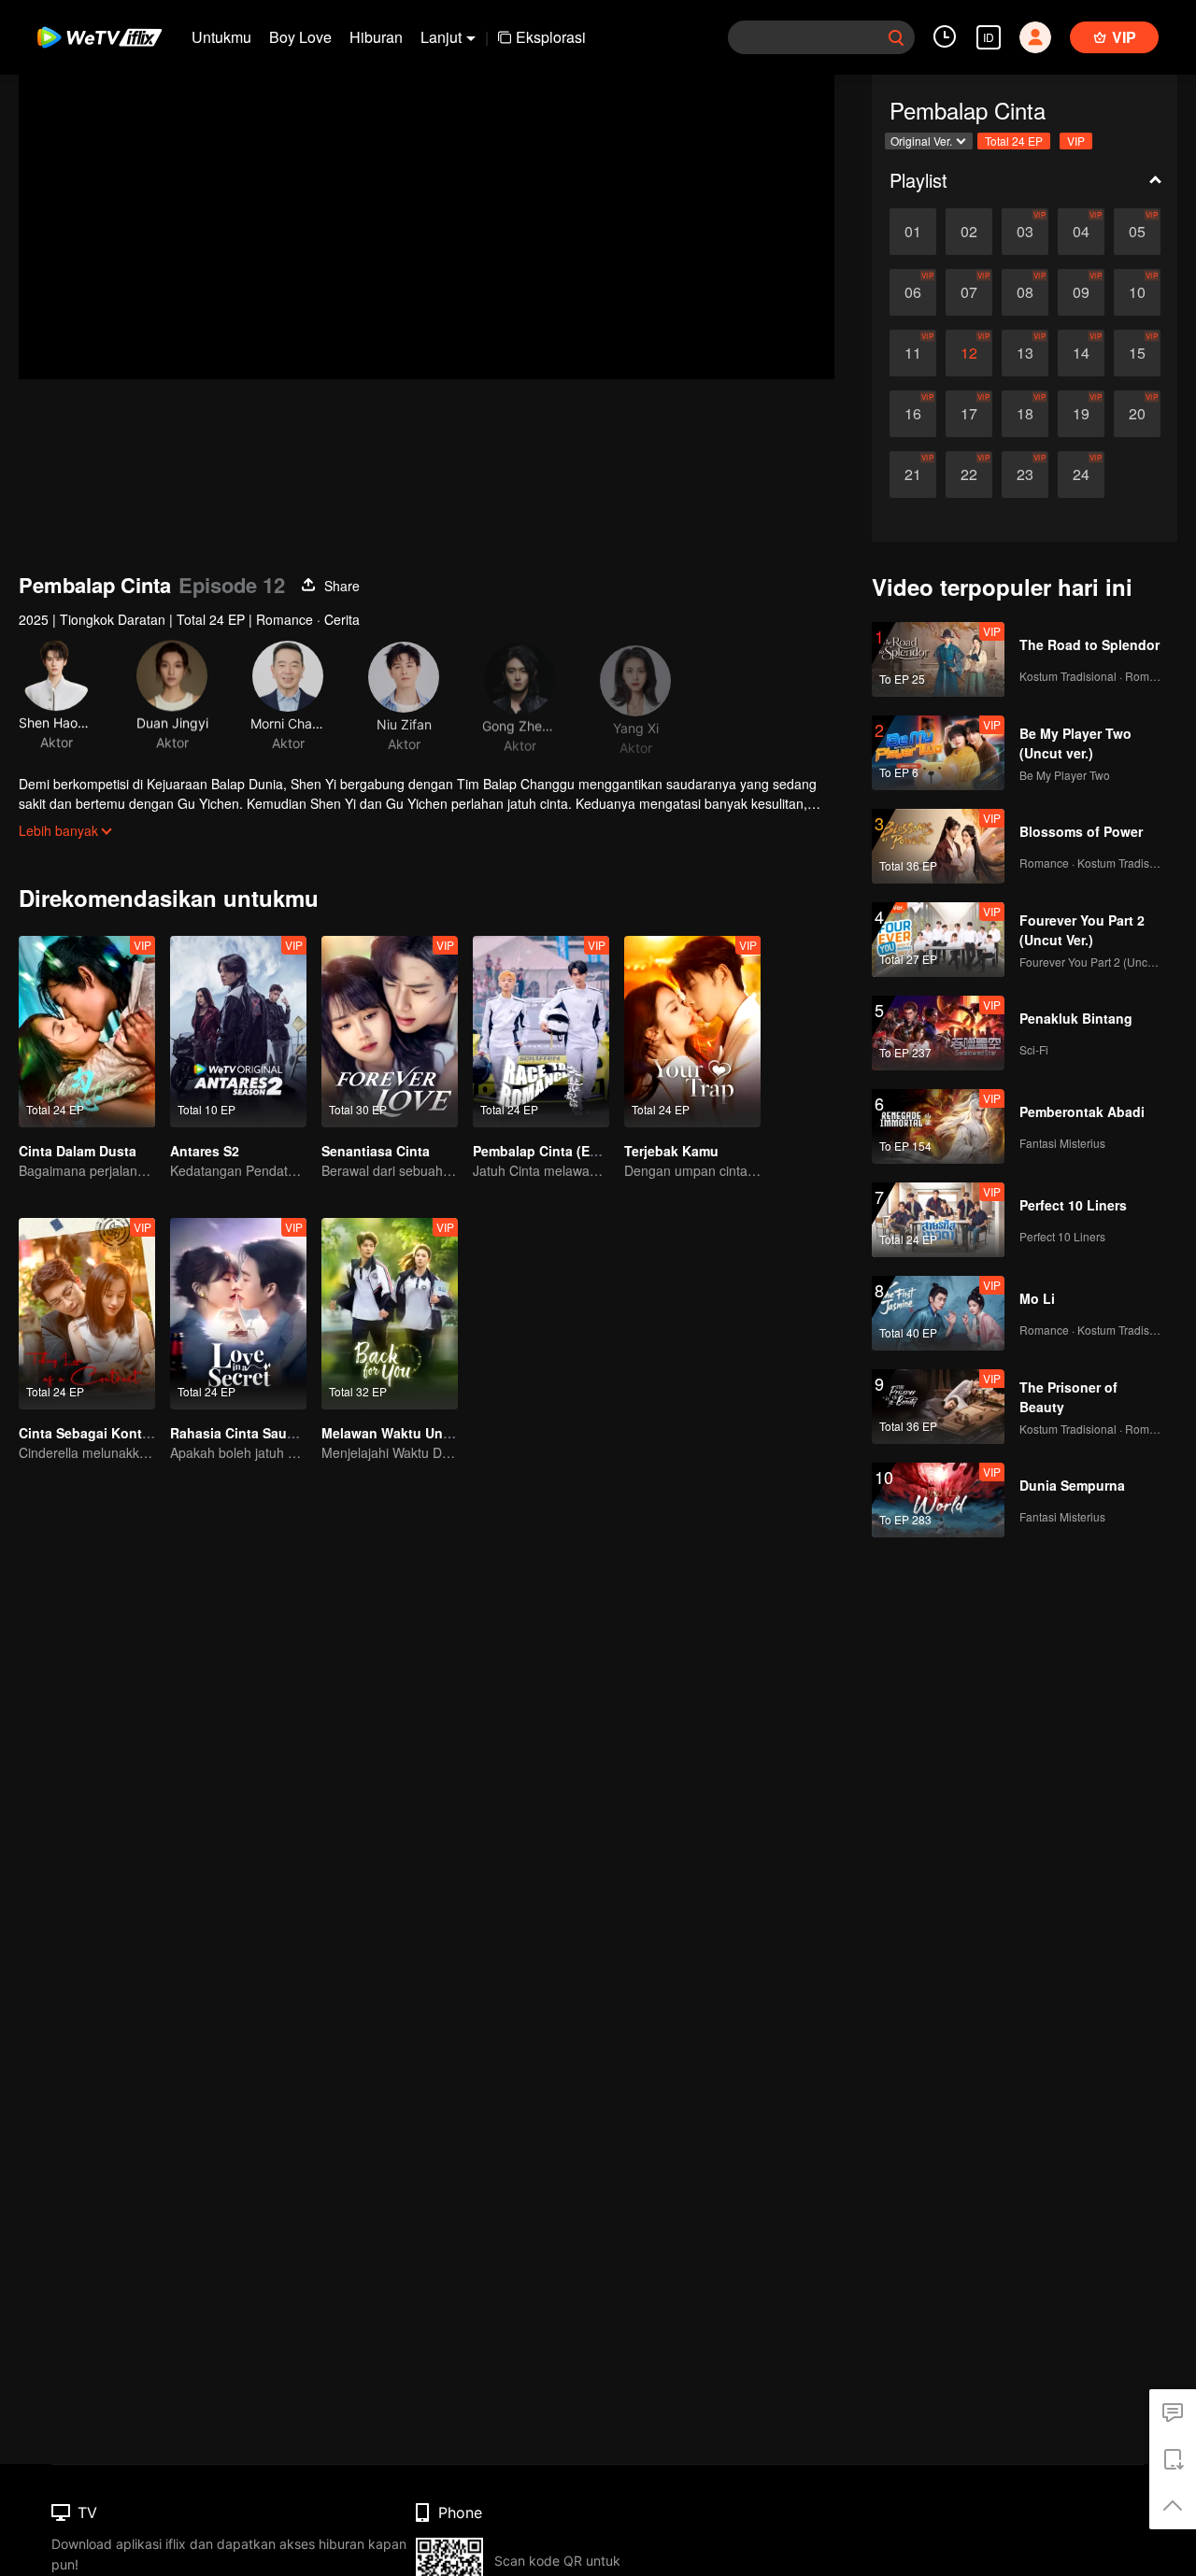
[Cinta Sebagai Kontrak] (87, 1314)
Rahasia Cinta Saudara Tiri (255, 1433)
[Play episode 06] (913, 292)
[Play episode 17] (969, 414)
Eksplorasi (551, 37)
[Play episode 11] (913, 353)
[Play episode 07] (969, 292)
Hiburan (376, 37)
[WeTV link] (100, 37)
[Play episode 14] (1081, 353)
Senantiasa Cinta (376, 1151)
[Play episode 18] (1025, 414)
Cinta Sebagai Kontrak (90, 1433)
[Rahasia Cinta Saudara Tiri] (238, 1314)
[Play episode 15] (1137, 353)
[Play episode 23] (1025, 474)
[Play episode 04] (1081, 232)
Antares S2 (205, 1151)
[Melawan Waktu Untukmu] (390, 1314)
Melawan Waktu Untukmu (402, 1433)
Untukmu (221, 37)
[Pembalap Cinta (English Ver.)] (541, 1032)
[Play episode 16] (913, 414)
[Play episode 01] (913, 232)
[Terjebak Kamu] (692, 1032)
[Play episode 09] (1081, 292)
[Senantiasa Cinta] (390, 1032)
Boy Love (300, 37)
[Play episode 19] (1081, 414)
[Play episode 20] (1137, 414)
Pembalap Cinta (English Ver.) (567, 1151)
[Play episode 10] (1137, 292)
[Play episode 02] (969, 232)
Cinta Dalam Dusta (78, 1151)
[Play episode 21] (913, 474)
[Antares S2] (238, 1032)
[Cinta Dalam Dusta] (87, 1032)
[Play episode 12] (969, 353)
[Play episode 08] (1025, 292)
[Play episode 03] (1025, 232)
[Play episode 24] (1081, 474)
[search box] (896, 37)
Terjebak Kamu (671, 1151)
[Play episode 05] (1137, 232)
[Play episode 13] (1025, 353)
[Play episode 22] (969, 474)
